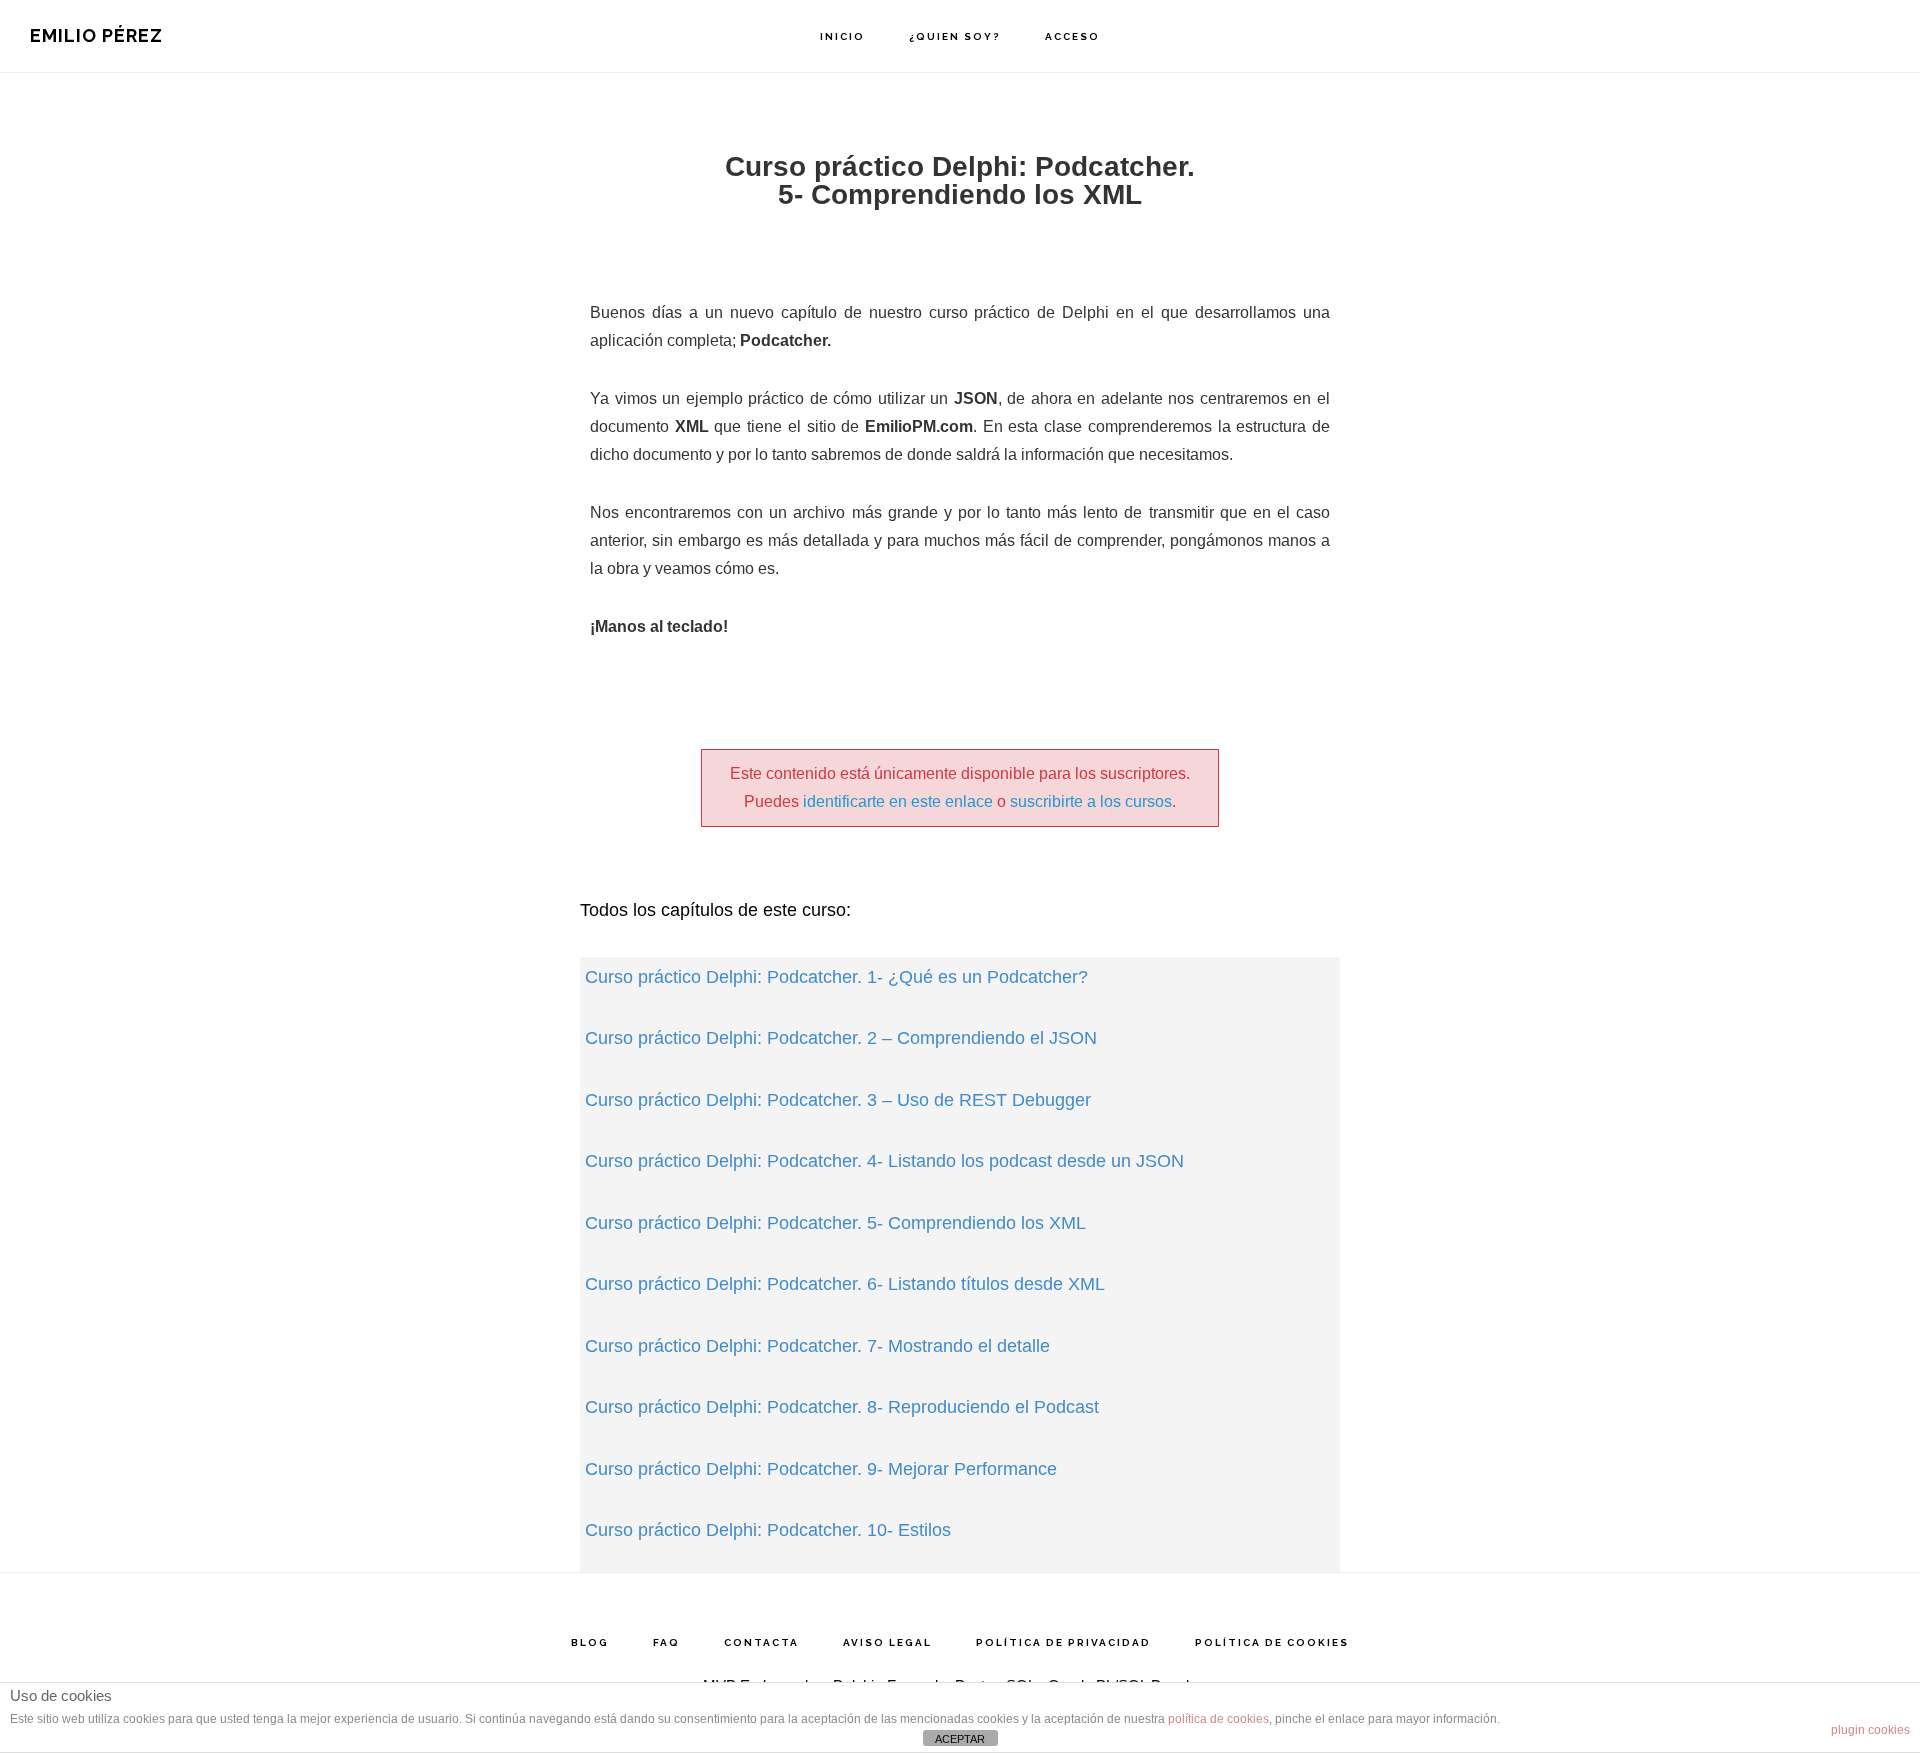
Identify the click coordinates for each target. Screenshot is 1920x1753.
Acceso (1072, 36)
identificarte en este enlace (898, 801)
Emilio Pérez (96, 35)
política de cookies (1218, 1719)
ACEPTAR (960, 1739)
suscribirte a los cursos (1091, 801)
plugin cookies (1870, 1730)
